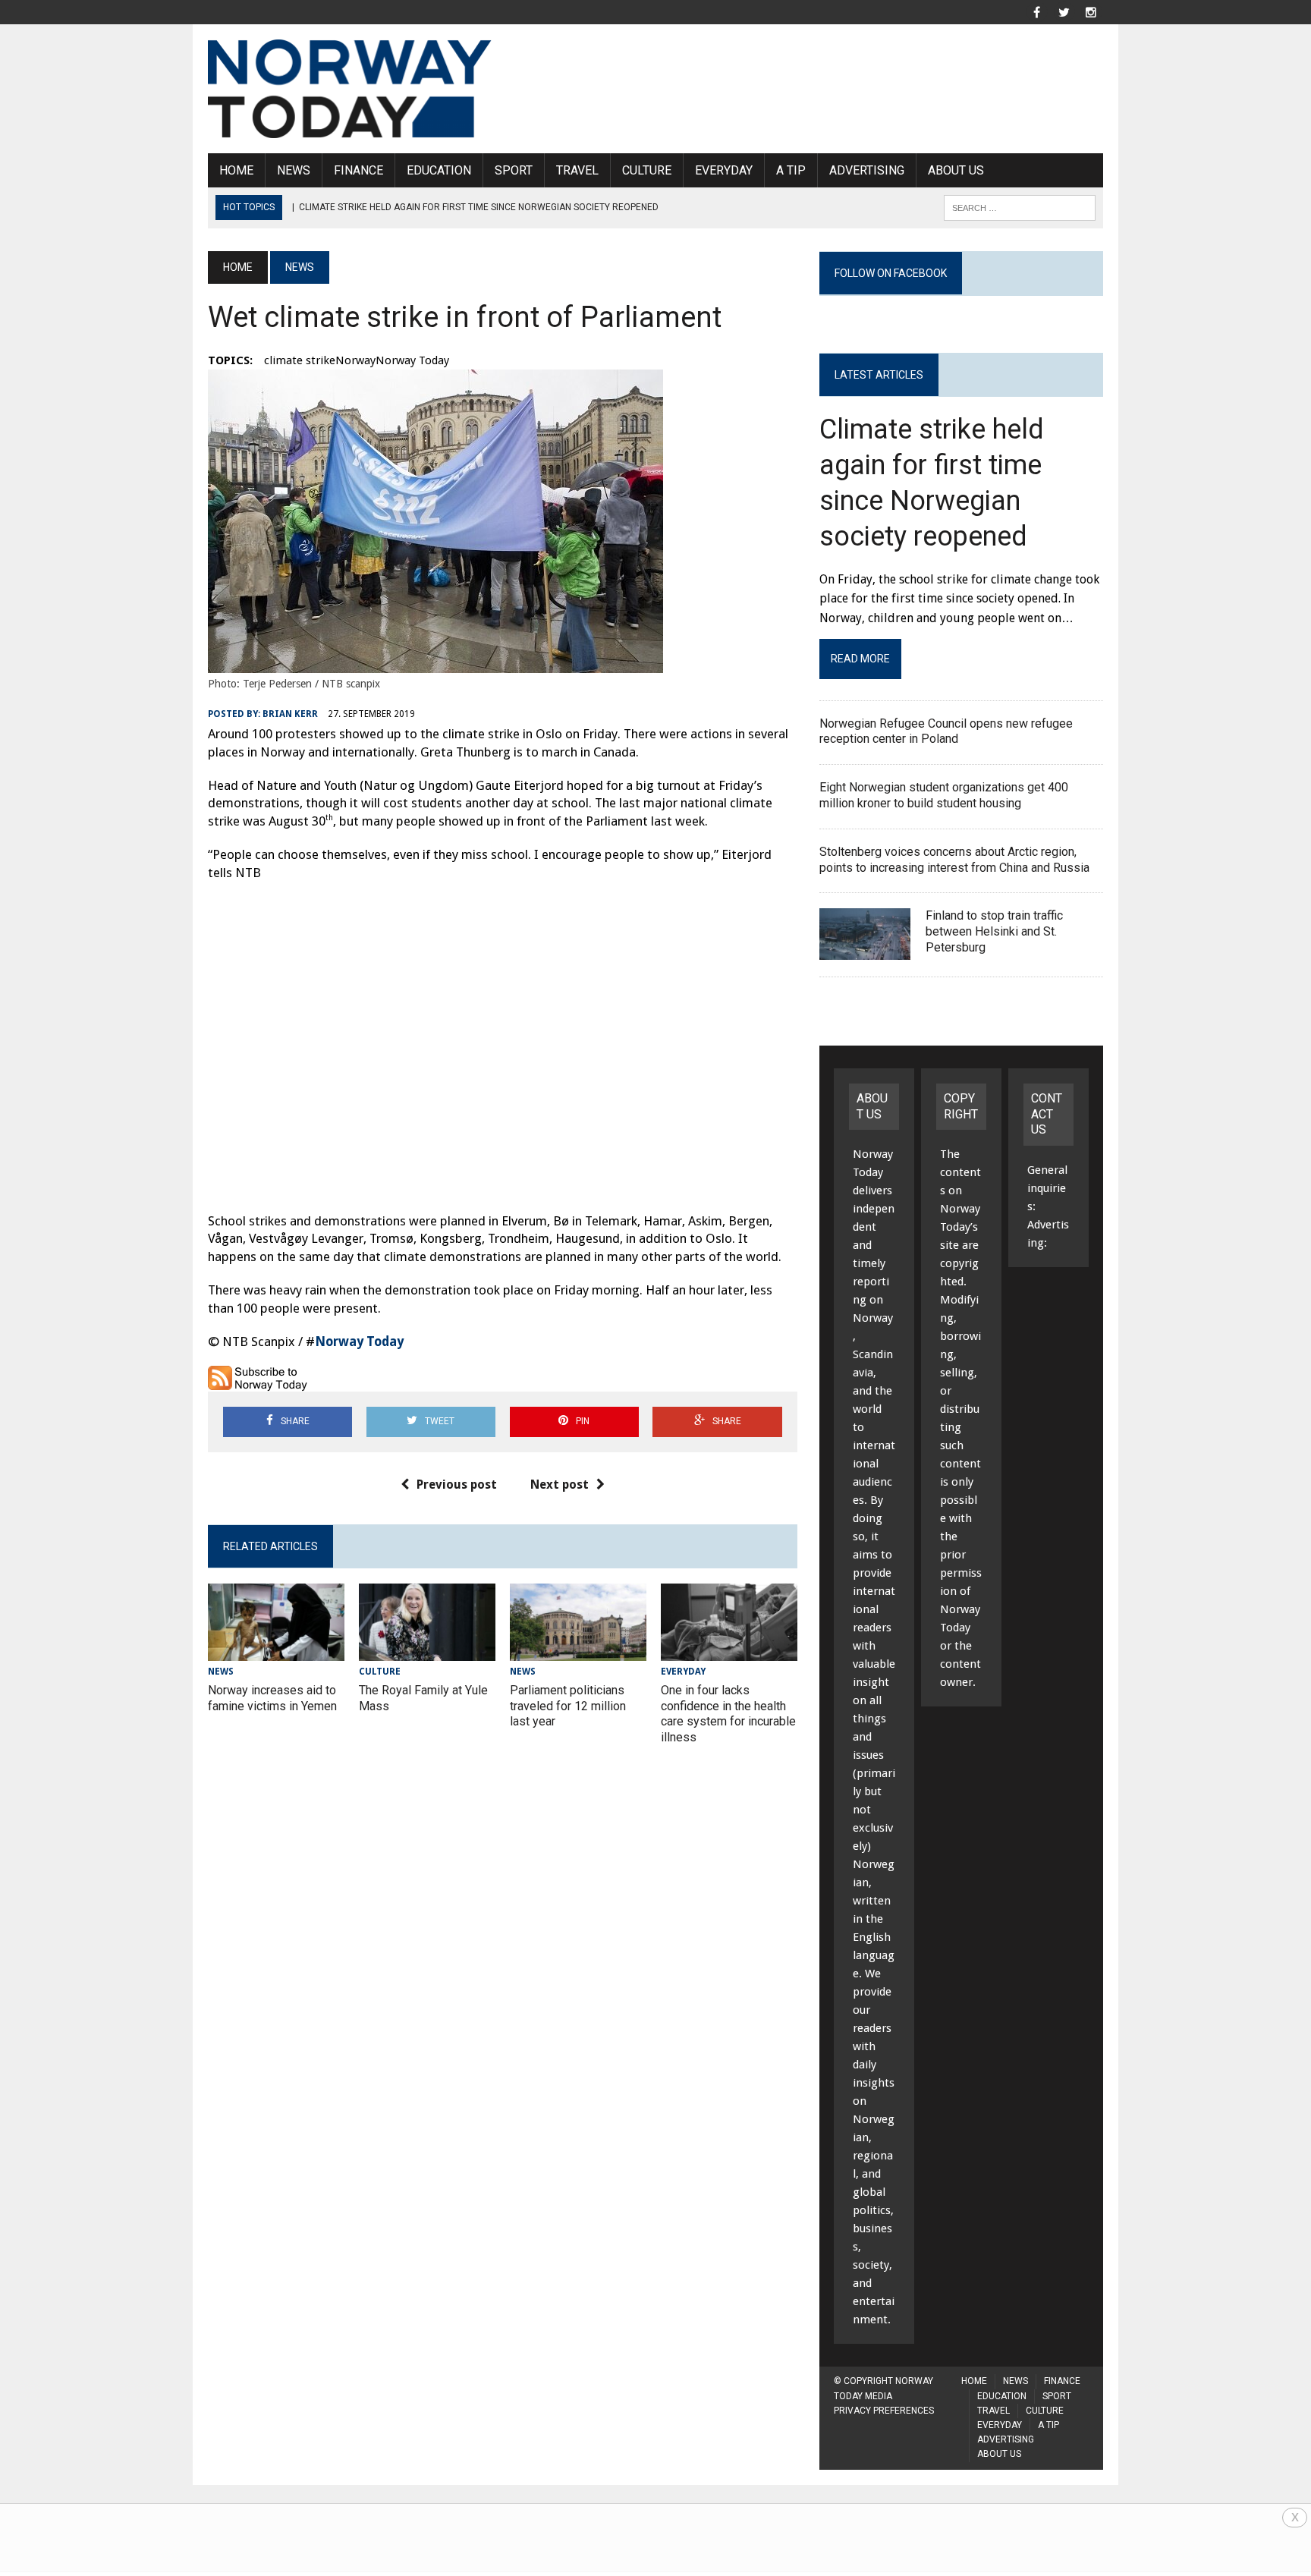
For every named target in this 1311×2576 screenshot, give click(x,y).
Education (439, 170)
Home (236, 170)
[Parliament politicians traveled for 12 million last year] (578, 1651)
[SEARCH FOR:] (1020, 207)
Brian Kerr (290, 714)
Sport (514, 170)
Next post (560, 1485)
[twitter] (1064, 11)
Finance (358, 170)
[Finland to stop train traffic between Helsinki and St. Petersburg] (865, 950)
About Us (956, 170)
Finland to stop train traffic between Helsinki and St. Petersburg (994, 931)
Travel (577, 170)
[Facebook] (1036, 11)
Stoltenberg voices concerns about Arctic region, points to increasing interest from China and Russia (954, 860)
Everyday (724, 170)
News (294, 170)
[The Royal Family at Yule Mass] (427, 1651)
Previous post (457, 1485)
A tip (791, 170)
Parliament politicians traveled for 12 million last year (568, 1706)
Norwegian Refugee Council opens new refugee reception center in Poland (946, 731)
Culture (647, 170)
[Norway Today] (350, 89)
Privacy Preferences (884, 2411)
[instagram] (1091, 11)
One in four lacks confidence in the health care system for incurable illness (728, 1714)
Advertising (867, 170)
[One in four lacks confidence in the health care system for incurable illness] (729, 1651)
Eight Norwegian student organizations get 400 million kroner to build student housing (944, 795)
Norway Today (359, 1341)
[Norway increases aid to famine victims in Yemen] (276, 1651)
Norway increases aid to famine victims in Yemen (272, 1698)
